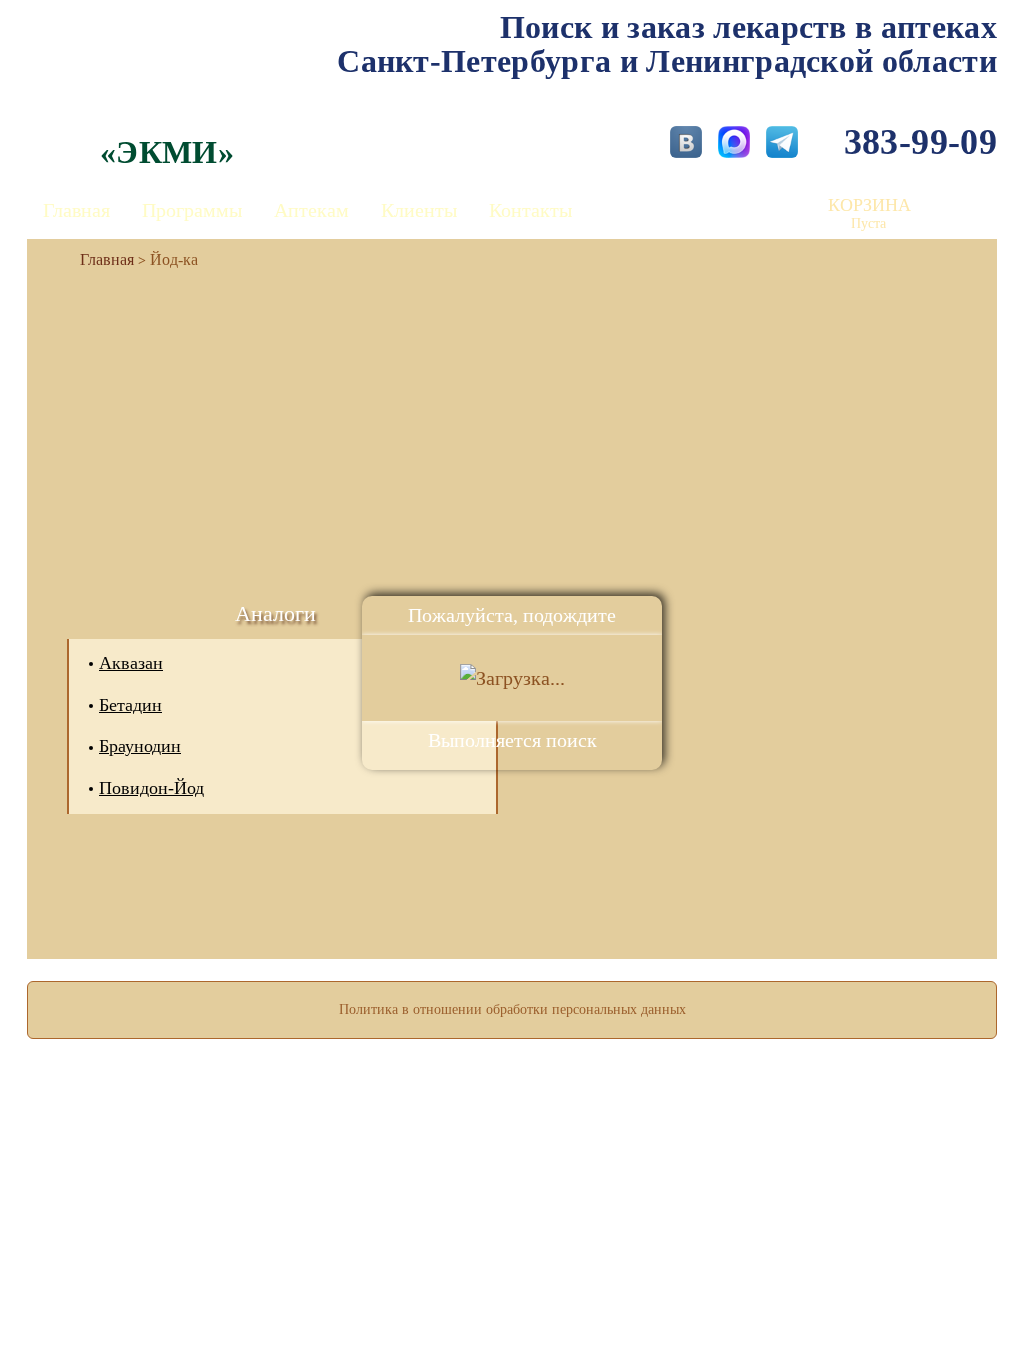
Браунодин (140, 746)
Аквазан (131, 663)
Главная (76, 210)
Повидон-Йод (151, 788)
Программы (192, 210)
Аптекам (311, 210)
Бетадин (130, 705)
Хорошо (512, 1292)
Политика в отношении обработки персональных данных (512, 1009)
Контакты (530, 210)
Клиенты (419, 210)
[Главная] (99, 259)
